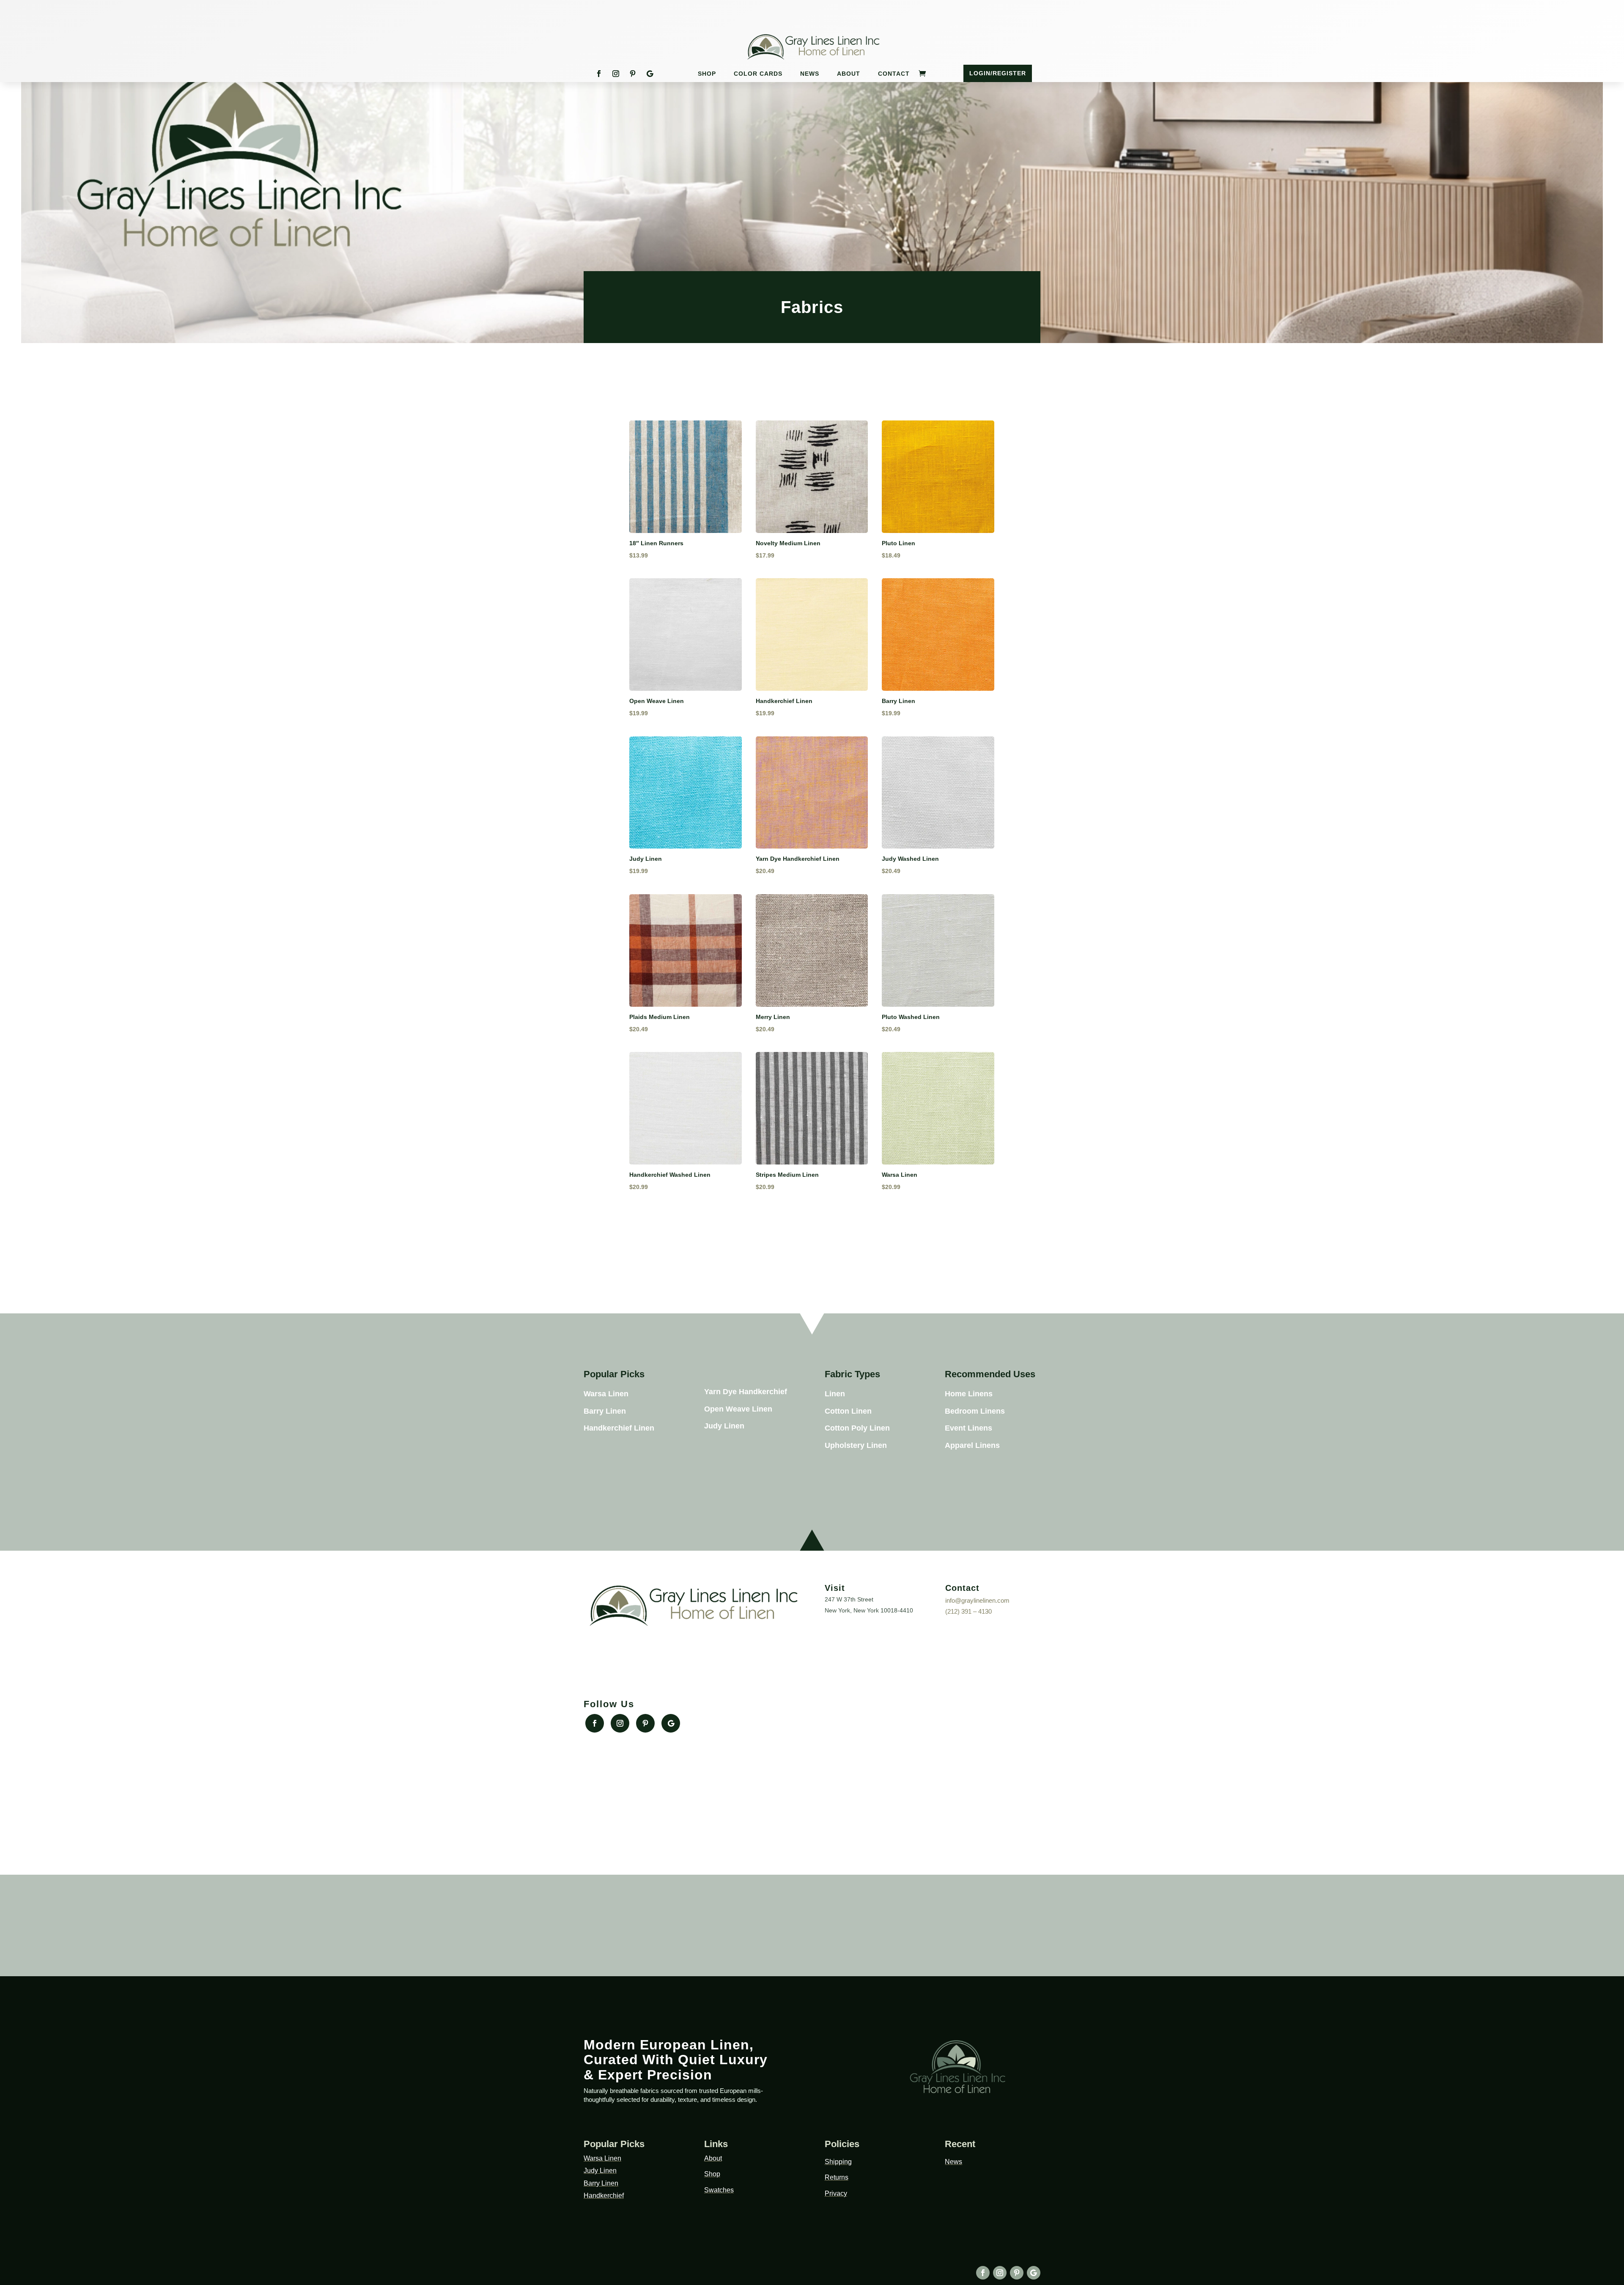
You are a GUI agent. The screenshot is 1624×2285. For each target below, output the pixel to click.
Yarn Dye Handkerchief (746, 1392)
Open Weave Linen (738, 1409)
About (849, 74)
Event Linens (968, 1428)
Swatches (719, 2190)
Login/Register (998, 73)
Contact (894, 74)
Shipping (838, 2162)
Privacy (836, 2193)
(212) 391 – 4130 (968, 1611)
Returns (837, 2177)
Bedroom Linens (975, 1411)
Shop (707, 74)
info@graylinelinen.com (977, 1600)
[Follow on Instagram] (616, 74)
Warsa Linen (606, 1394)
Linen (835, 1394)
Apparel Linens (972, 1445)
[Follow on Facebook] (599, 74)
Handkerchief (604, 2196)
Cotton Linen (848, 1411)
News (810, 74)
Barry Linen (605, 1411)
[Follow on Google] (650, 74)
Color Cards (758, 74)
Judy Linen (724, 1426)
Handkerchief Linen (619, 1428)
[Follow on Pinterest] (633, 74)
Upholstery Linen (856, 1445)
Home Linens (969, 1394)
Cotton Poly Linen (857, 1428)
